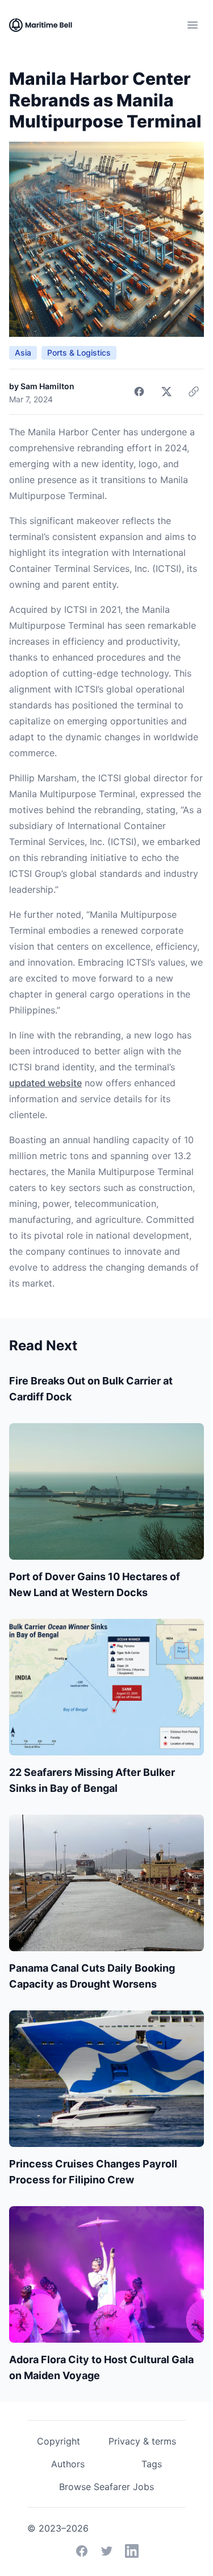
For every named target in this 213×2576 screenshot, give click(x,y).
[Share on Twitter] (166, 391)
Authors (68, 2464)
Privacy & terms (142, 2441)
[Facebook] (82, 2551)
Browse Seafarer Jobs (106, 2487)
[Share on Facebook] (139, 391)
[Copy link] (194, 391)
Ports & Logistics (79, 353)
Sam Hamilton (47, 386)
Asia (23, 353)
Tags (152, 2464)
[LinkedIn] (132, 2551)
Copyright (59, 2441)
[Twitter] (107, 2551)
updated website (45, 1083)
